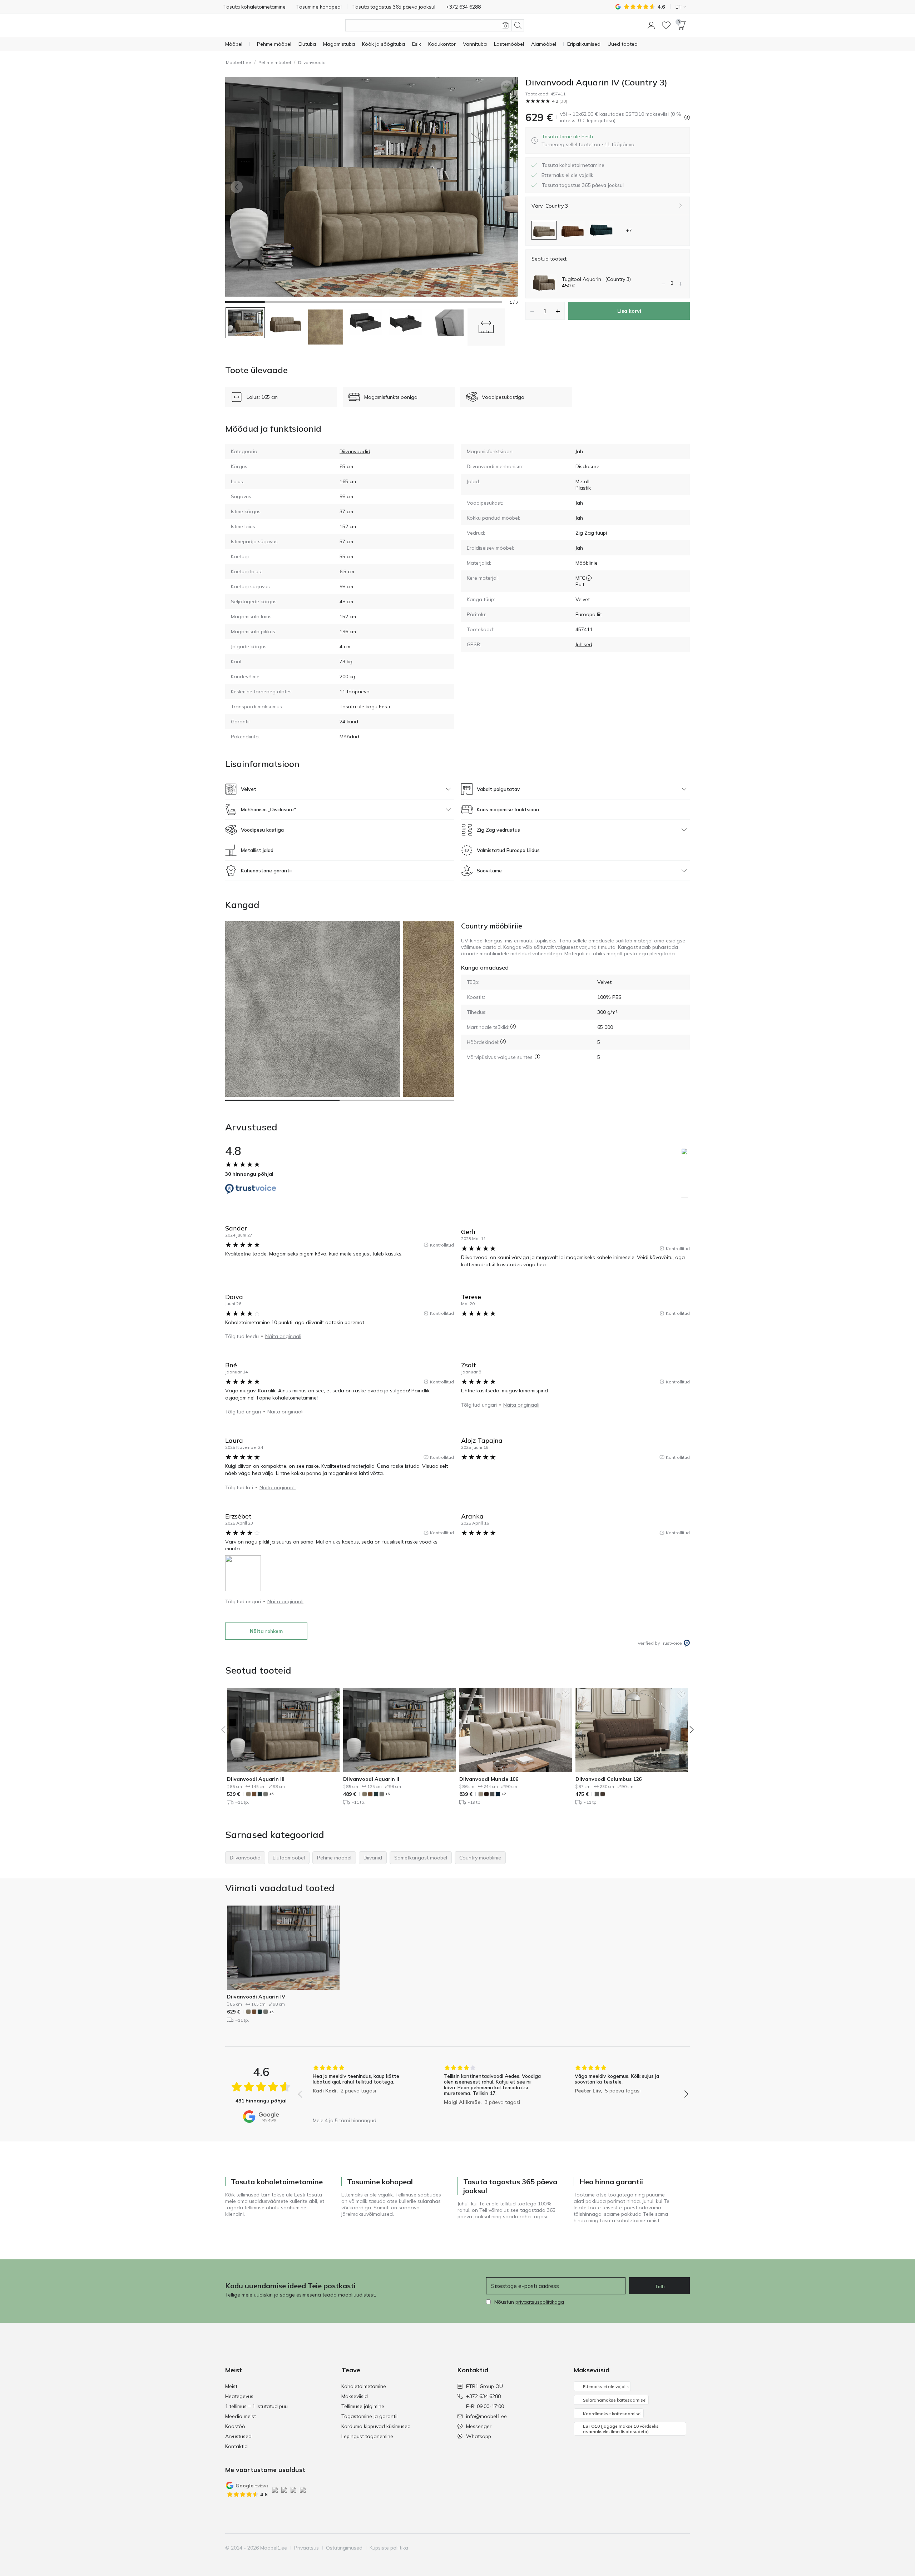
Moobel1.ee (239, 62)
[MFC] (589, 578)
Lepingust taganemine (367, 2436)
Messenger (479, 2426)
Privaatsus (306, 2548)
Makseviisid (355, 2396)
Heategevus (239, 2396)
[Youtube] (659, 2548)
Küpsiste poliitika (389, 2548)
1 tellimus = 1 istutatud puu (256, 2406)
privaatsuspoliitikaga (540, 2302)
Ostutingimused (344, 2548)
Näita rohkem (266, 1631)
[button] (651, 25)
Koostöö (235, 2426)
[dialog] (588, 140)
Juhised (584, 644)
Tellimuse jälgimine (363, 2406)
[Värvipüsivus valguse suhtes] (537, 1057)
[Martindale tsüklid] (513, 1027)
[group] (362, 2089)
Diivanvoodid (312, 62)
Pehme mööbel (275, 62)
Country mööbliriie (492, 926)
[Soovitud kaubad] (666, 25)
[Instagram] (647, 2548)
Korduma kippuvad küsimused (376, 2426)
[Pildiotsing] (505, 25)
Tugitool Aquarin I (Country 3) (596, 279)
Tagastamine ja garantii (369, 2416)
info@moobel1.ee (486, 2416)
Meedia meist (241, 2416)
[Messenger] (672, 2548)
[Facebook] (635, 2548)
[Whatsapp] (684, 2548)
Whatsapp (479, 2436)
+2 (504, 1794)
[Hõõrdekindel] (503, 1042)
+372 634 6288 (483, 2396)
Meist (231, 2386)
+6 (271, 1794)
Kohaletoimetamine (364, 2386)
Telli (660, 2287)
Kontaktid (236, 2446)
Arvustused (238, 2436)
